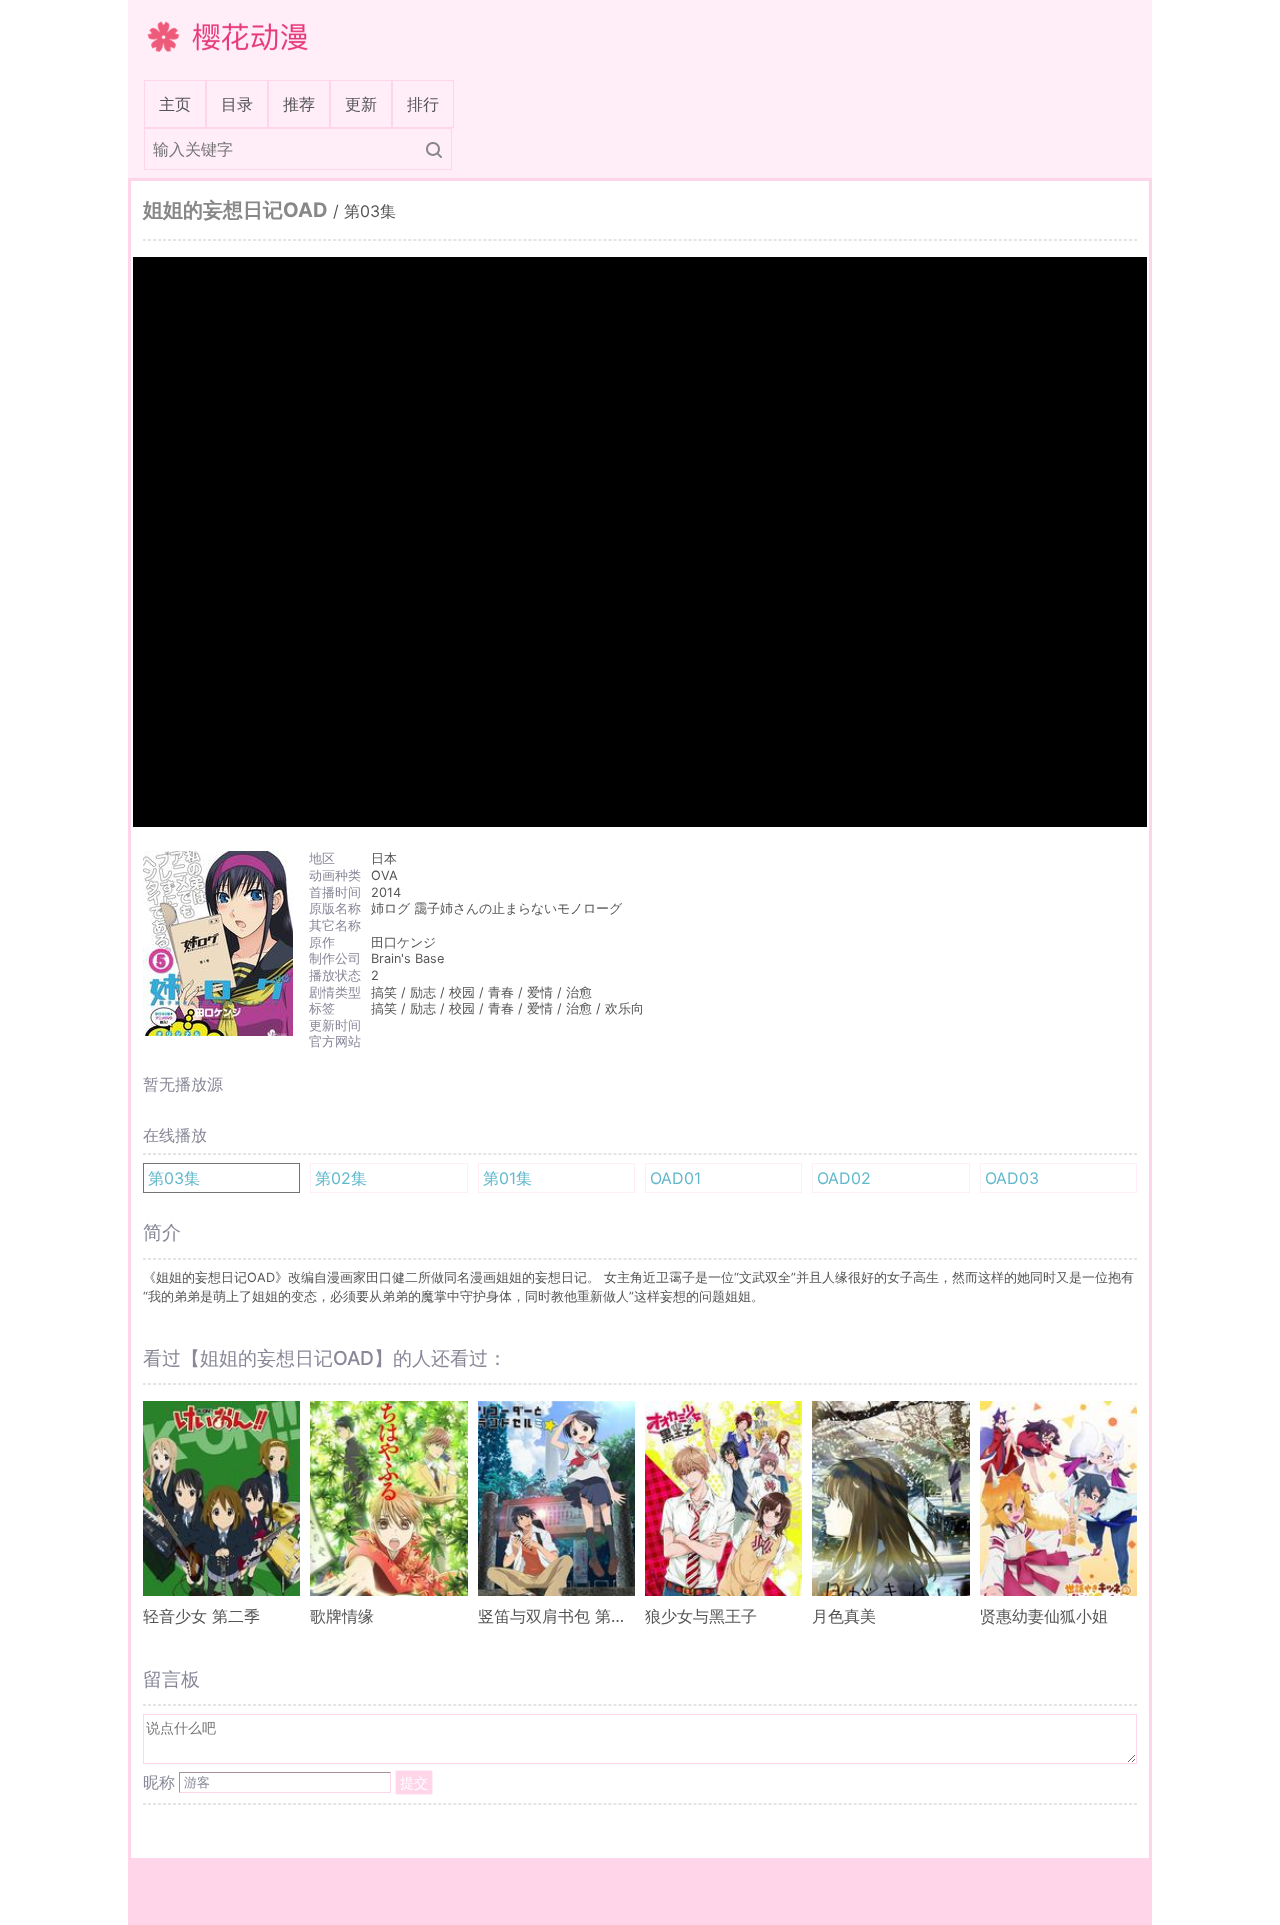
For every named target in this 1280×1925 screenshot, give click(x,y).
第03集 (174, 1178)
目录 (237, 104)
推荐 (299, 104)
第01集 (507, 1178)
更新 (361, 104)
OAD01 (675, 1178)
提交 (414, 1782)
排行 (423, 104)
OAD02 (844, 1178)
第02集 (341, 1178)
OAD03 (1012, 1178)
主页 (179, 103)
